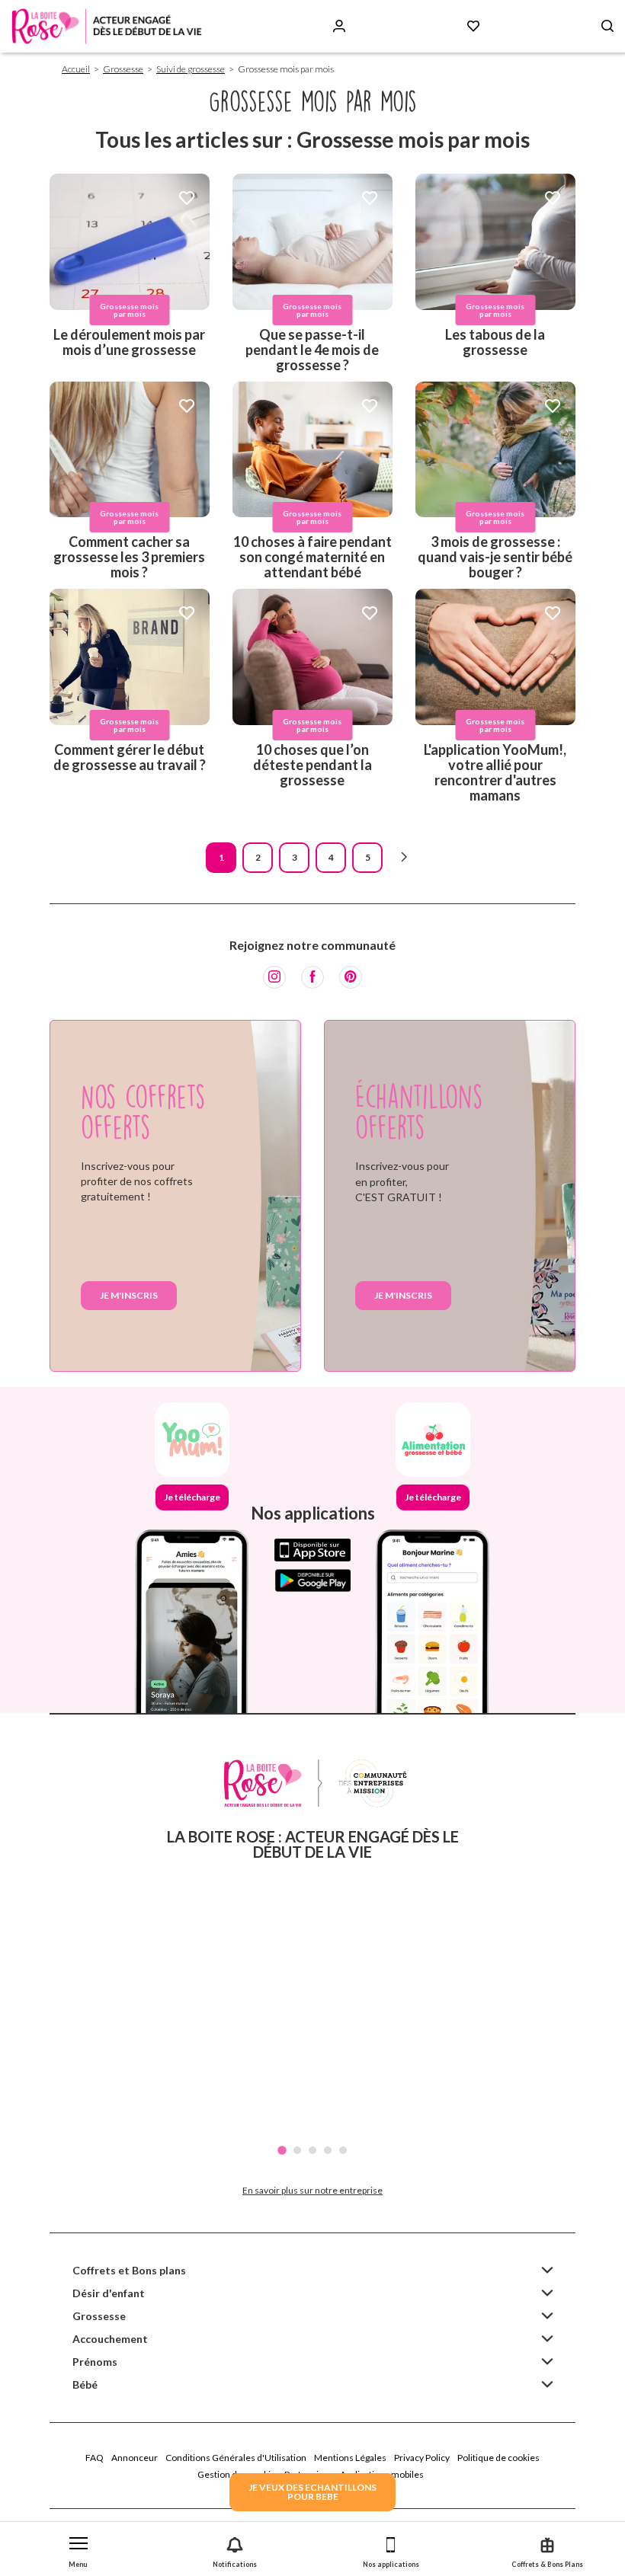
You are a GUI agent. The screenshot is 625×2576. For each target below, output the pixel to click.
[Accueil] (107, 26)
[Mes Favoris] (473, 26)
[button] (78, 2549)
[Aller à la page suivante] (404, 858)
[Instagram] (274, 977)
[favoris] (187, 199)
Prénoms (95, 2362)
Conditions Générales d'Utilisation (236, 2458)
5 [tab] (343, 2150)
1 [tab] (282, 2150)
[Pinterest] (351, 977)
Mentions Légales (350, 2458)
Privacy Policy (422, 2458)
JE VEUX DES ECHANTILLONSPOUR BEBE (312, 2492)
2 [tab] (297, 2150)
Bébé (85, 2384)
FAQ (95, 2458)
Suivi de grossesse (191, 69)
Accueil (76, 69)
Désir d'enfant (109, 2293)
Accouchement (110, 2339)
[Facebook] (312, 977)
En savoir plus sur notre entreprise (312, 2190)
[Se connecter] (339, 26)
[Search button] (607, 26)
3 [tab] (312, 2150)
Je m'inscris (129, 1295)
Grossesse (123, 69)
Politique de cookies (498, 2458)
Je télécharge (192, 1497)
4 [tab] (328, 2150)
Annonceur (135, 2458)
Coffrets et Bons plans (129, 2270)
